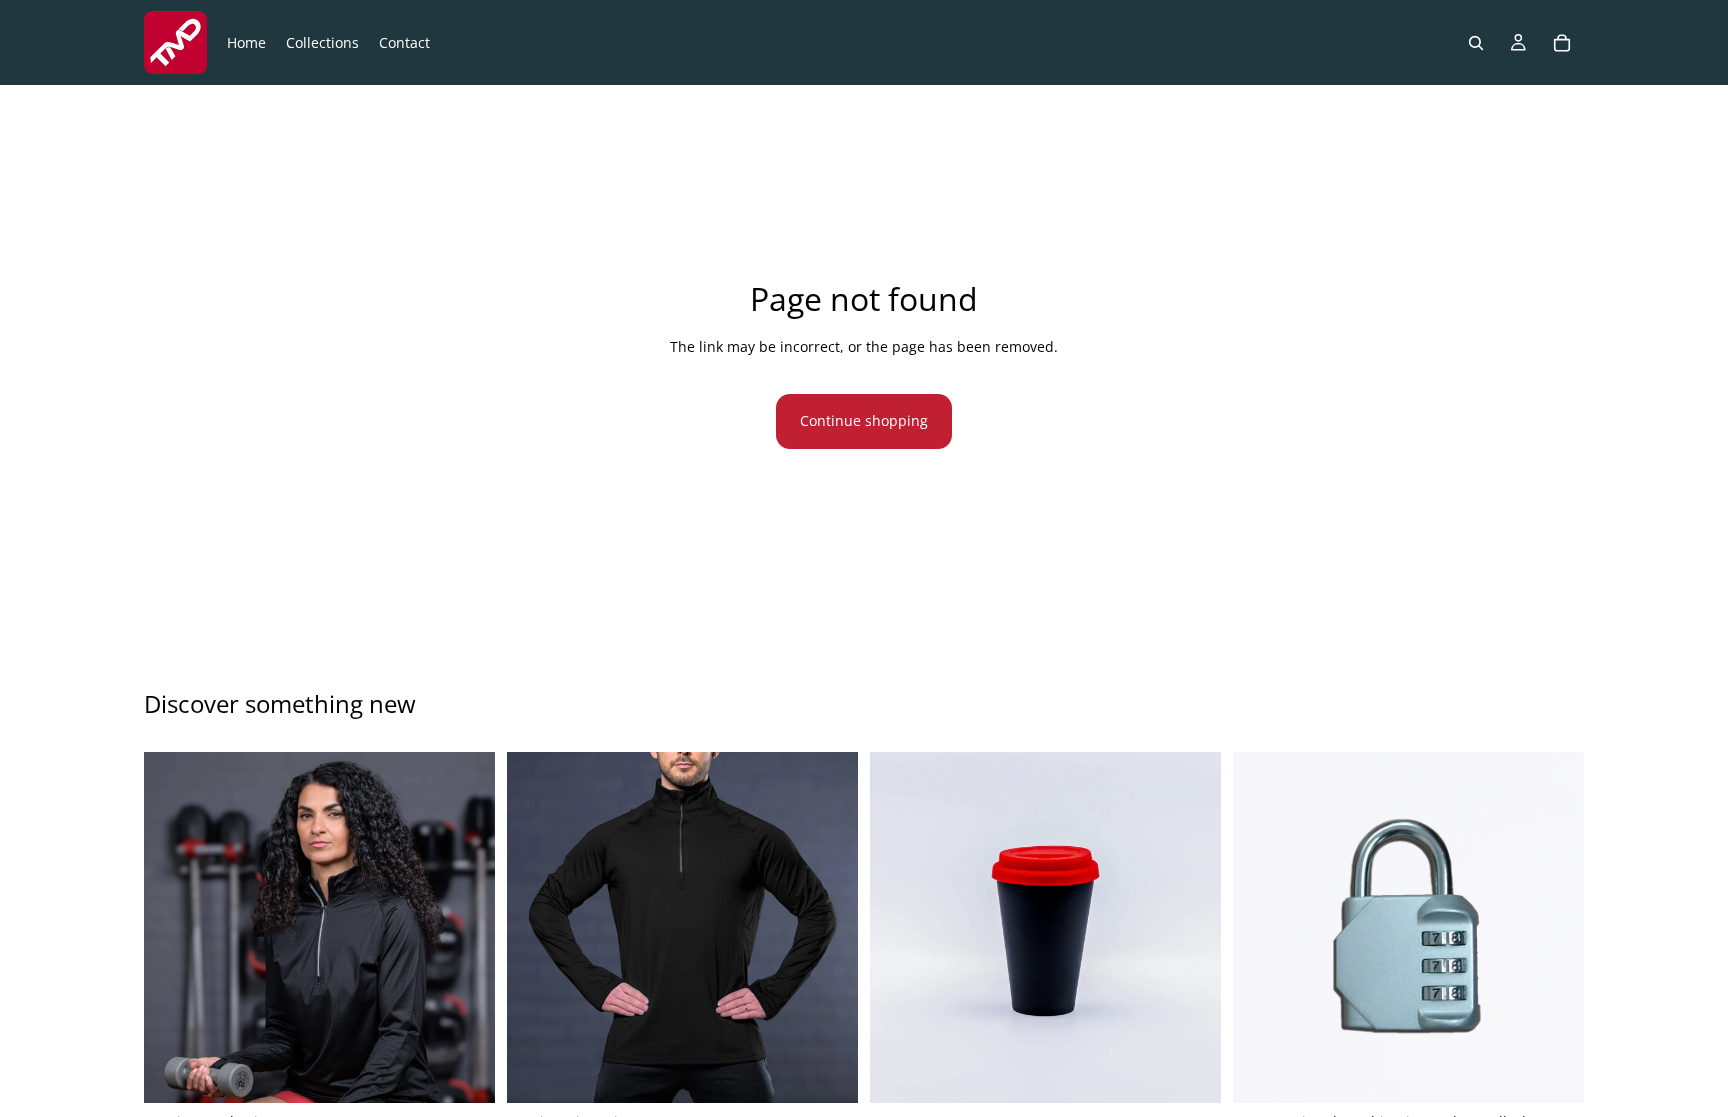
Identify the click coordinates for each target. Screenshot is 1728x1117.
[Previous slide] (174, 927)
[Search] (1476, 43)
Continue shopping (864, 420)
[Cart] (1562, 43)
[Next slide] (465, 927)
